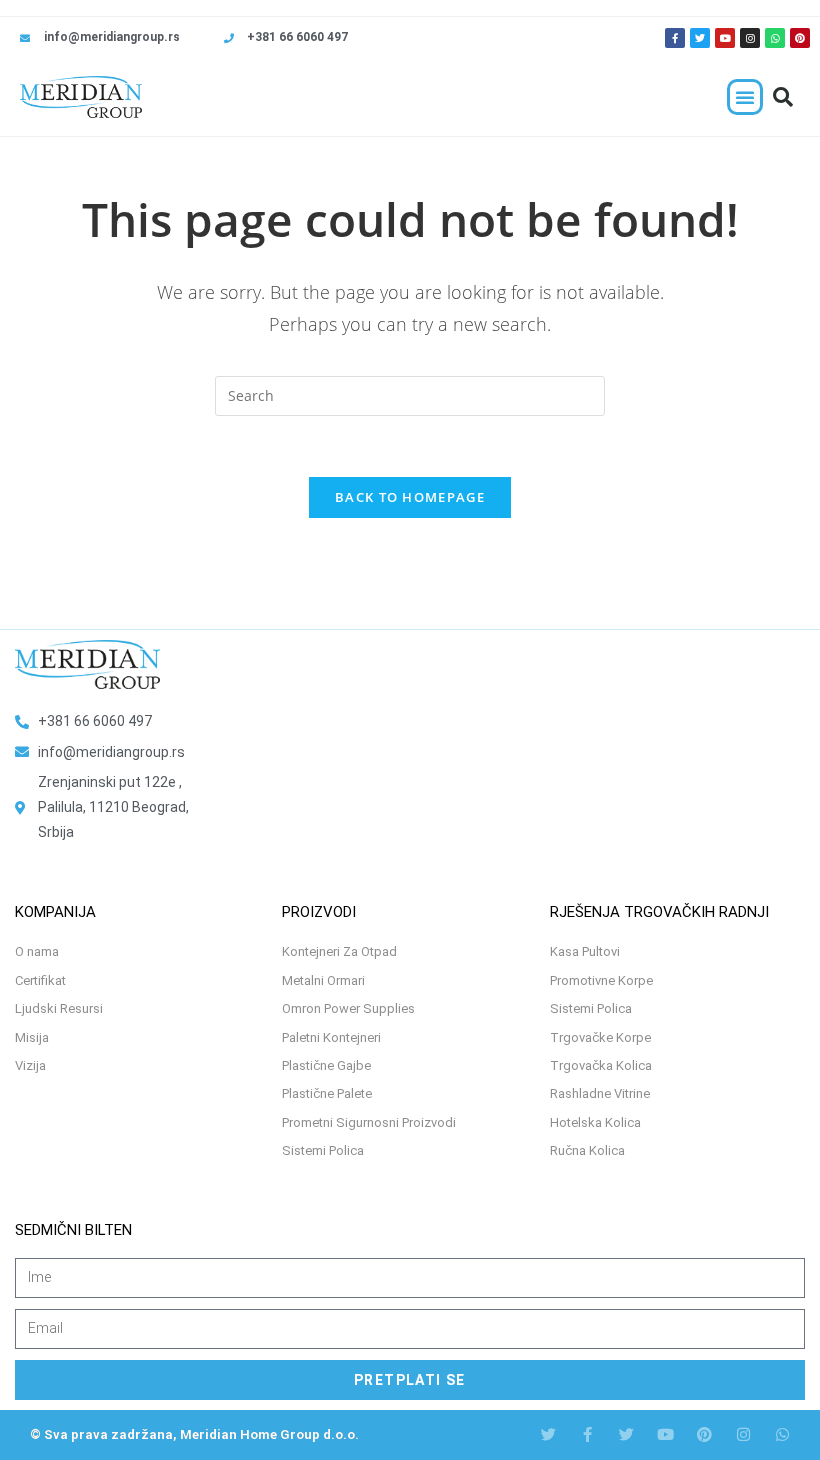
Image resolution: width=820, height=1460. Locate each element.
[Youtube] (725, 38)
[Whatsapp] (775, 38)
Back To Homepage (410, 497)
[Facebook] (587, 1434)
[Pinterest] (800, 38)
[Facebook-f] (675, 38)
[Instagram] (750, 38)
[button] (745, 97)
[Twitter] (700, 38)
